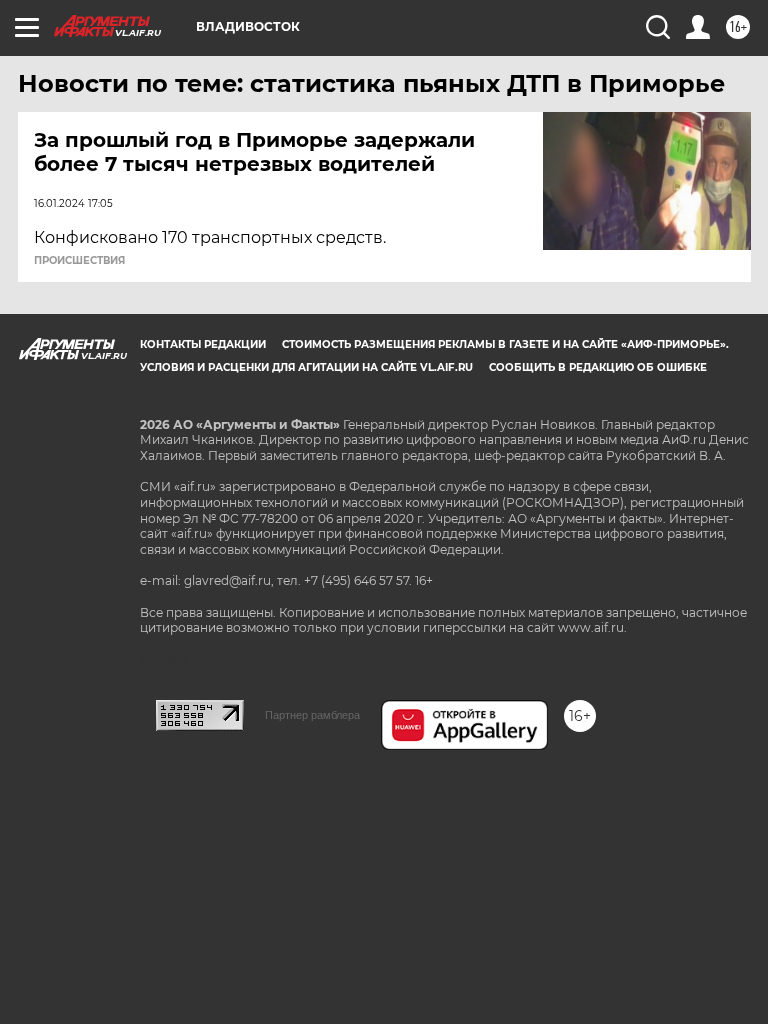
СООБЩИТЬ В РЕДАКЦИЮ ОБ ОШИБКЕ (598, 367)
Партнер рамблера (312, 715)
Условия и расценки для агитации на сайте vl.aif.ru (306, 367)
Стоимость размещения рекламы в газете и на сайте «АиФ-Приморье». (505, 344)
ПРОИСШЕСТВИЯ (79, 261)
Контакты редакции (203, 344)
